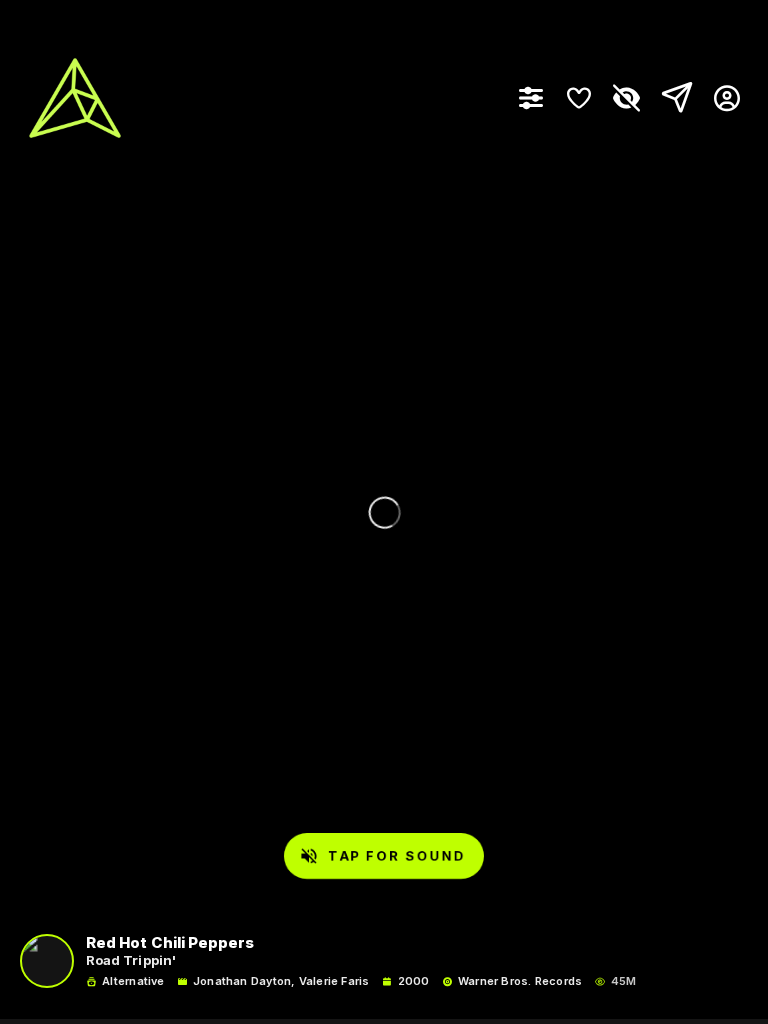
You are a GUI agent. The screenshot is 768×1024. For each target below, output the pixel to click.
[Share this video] (673, 98)
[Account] (719, 98)
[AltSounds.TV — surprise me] (75, 98)
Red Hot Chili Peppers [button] (170, 943)
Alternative (133, 981)
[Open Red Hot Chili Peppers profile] (47, 961)
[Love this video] (579, 98)
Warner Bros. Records (520, 981)
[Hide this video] (627, 98)
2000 (414, 981)
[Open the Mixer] (531, 98)
